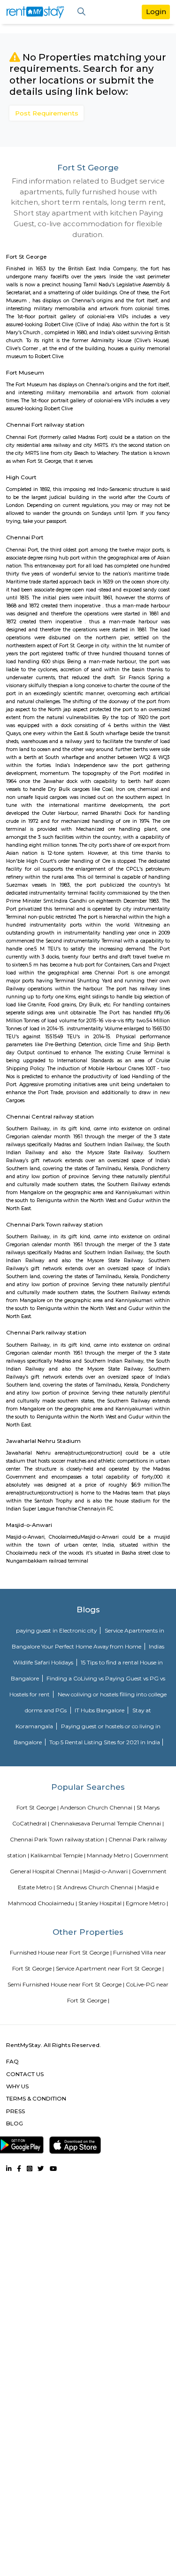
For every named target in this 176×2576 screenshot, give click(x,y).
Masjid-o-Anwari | (107, 1871)
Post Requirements (47, 113)
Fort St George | (38, 1807)
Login (156, 11)
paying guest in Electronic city (57, 1630)
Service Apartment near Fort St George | (110, 1968)
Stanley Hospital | (101, 1903)
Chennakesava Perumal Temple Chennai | (107, 1823)
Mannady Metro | (110, 1855)
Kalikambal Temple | (58, 1855)
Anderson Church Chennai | (98, 1807)
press (15, 2111)
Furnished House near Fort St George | (61, 1952)
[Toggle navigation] (81, 12)
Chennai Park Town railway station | (58, 1839)
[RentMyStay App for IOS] (75, 2143)
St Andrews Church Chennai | (96, 1887)
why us (17, 2086)
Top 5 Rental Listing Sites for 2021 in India (105, 1742)
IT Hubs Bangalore (100, 1710)
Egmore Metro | (147, 1903)
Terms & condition (36, 2098)
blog (15, 2123)
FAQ (12, 2061)
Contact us (25, 2074)
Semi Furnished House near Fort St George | (66, 1984)
